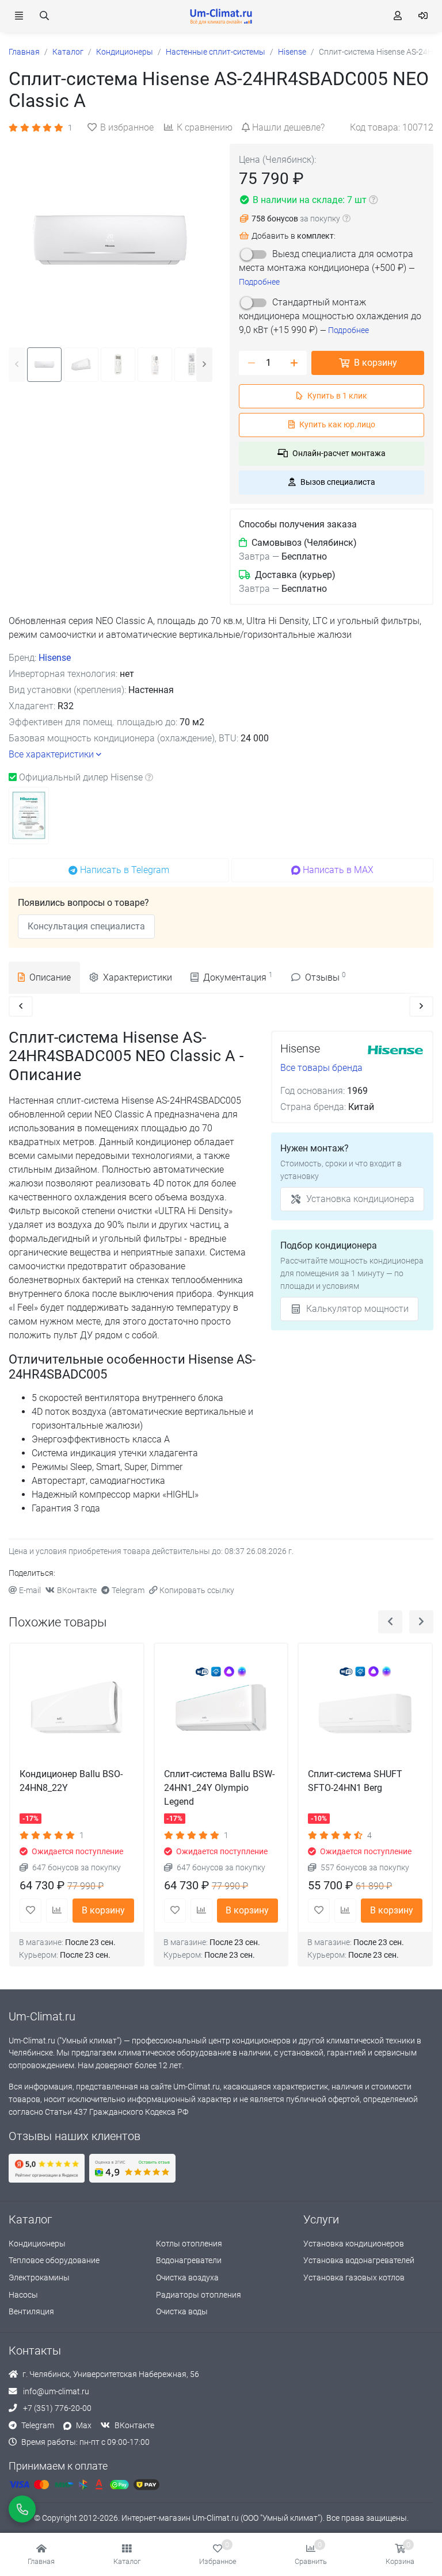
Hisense (55, 658)
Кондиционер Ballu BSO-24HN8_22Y (71, 1781)
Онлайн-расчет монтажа (339, 453)
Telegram (128, 1591)
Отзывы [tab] (325, 977)
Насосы (23, 2295)
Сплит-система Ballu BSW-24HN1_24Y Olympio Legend (219, 1788)
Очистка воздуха (187, 2278)
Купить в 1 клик (337, 396)
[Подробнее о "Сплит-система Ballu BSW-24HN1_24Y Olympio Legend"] (221, 1710)
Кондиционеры (37, 2244)
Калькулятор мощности (357, 1309)
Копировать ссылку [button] (197, 1591)
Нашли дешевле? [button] (288, 127)
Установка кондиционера (360, 1199)
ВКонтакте (77, 1591)
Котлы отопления (189, 2244)
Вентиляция (31, 2312)
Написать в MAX (338, 870)
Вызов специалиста (338, 482)
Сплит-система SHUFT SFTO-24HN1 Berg (355, 1781)
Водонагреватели (189, 2261)
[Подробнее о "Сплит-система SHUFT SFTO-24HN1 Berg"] (365, 1710)
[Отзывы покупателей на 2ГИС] (132, 2168)
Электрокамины (39, 2278)
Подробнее (259, 282)
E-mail (30, 1591)
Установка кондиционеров (354, 2244)
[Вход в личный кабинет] (423, 16)
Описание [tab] (50, 977)
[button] (127, 2555)
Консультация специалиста (86, 926)
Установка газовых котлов (354, 2278)
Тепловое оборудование (54, 2261)
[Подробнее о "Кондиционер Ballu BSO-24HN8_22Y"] (77, 1710)
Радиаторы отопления (199, 2295)
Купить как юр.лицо (337, 425)
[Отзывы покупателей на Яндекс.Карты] (47, 2168)
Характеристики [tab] (138, 977)
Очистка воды (182, 2312)
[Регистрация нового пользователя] (398, 16)
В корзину (376, 363)
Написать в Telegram (125, 870)
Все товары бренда (321, 1068)
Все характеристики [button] (51, 754)
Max (84, 2426)
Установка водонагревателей (359, 2261)
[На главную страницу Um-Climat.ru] (221, 16)
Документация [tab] (238, 977)
